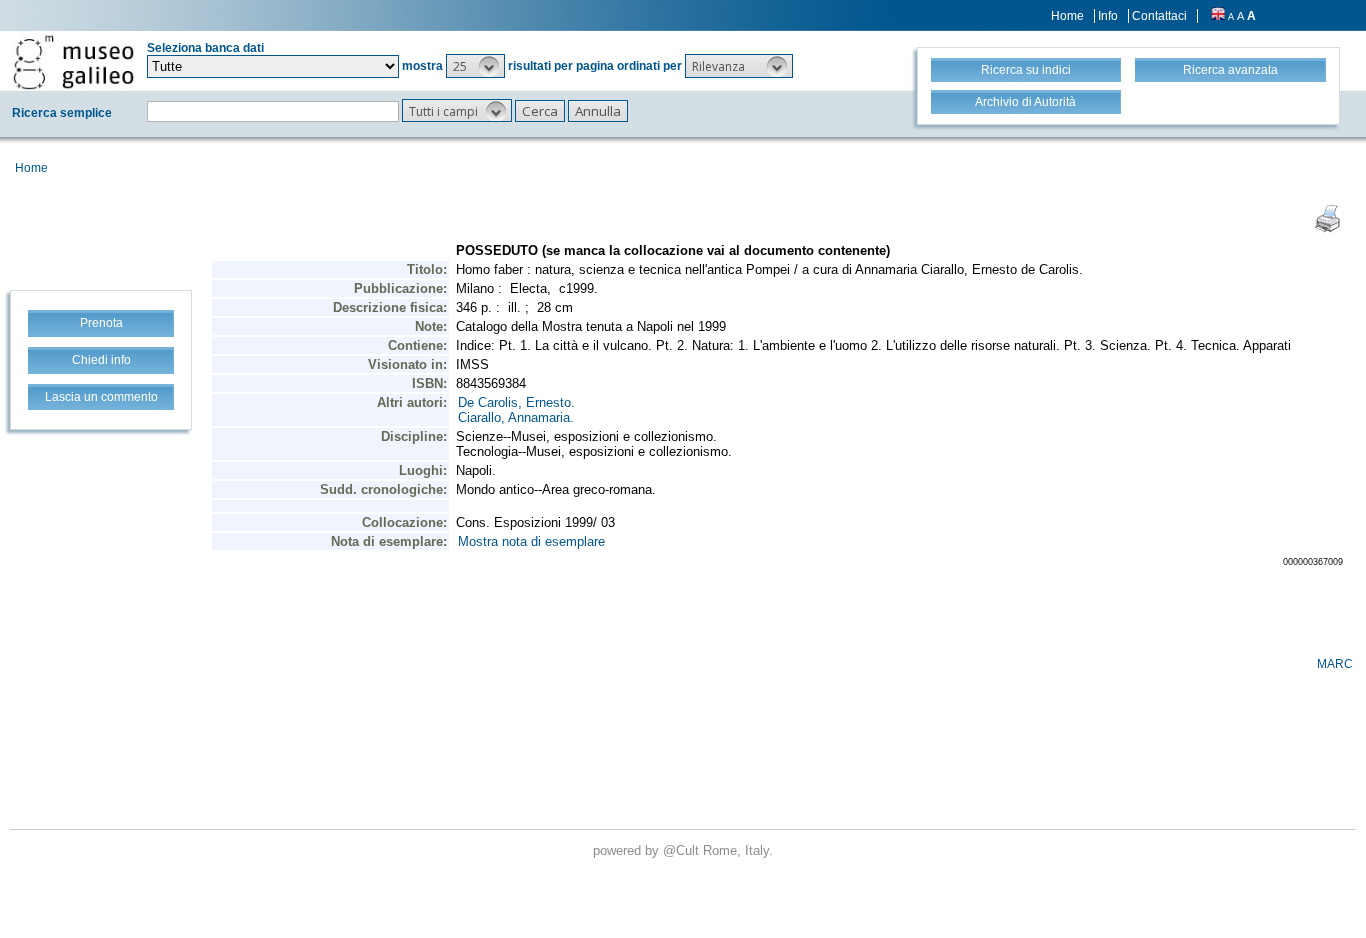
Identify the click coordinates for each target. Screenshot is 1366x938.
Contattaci (1159, 16)
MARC (1335, 664)
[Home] (73, 62)
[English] (1218, 16)
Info (1108, 16)
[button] (475, 66)
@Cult (683, 850)
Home (1067, 16)
